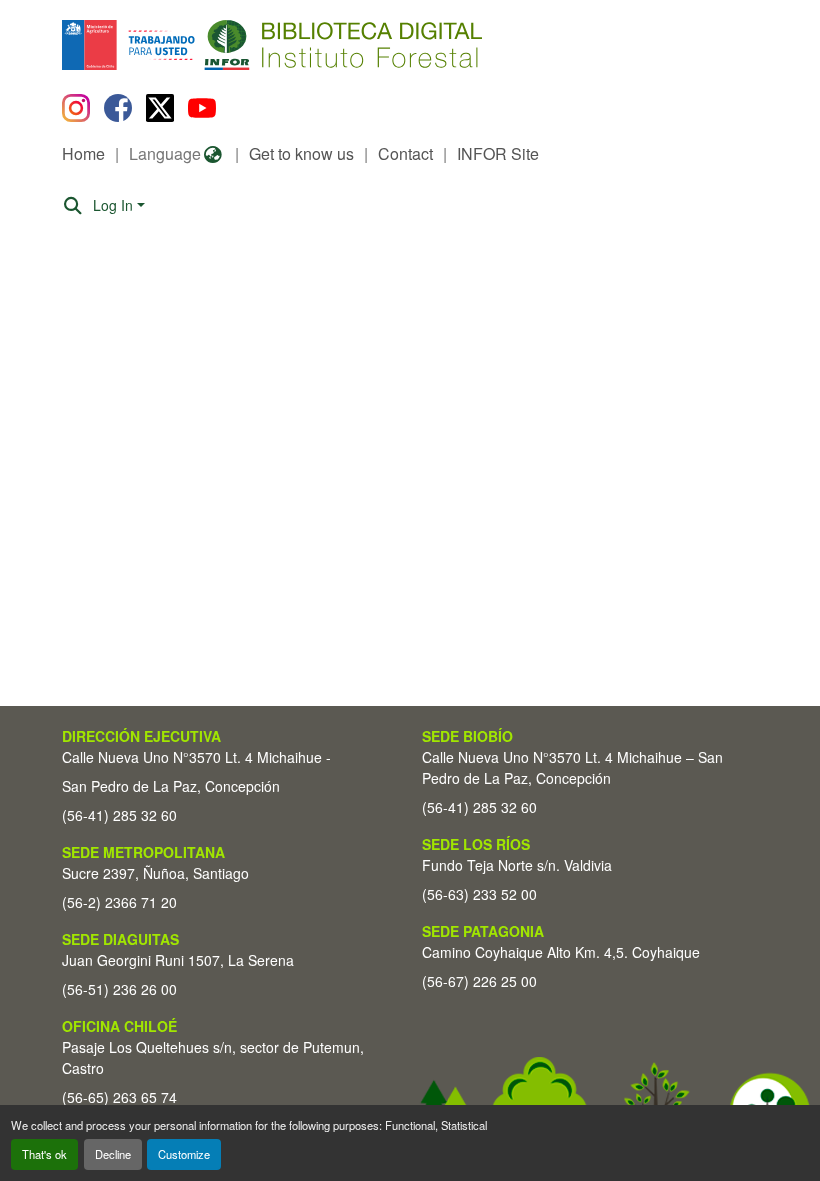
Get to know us (301, 153)
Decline (113, 1154)
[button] (225, 45)
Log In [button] (115, 205)
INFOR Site (498, 153)
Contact (405, 153)
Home (83, 153)
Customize (184, 1154)
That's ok (44, 1154)
